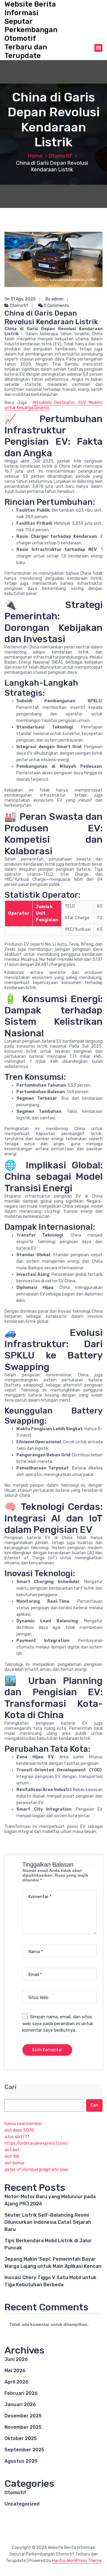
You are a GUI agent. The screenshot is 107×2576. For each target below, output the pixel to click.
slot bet (12, 2150)
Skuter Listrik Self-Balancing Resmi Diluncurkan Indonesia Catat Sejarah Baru (48, 2222)
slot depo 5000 (19, 2130)
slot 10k (12, 2156)
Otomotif (60, 156)
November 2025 (23, 2427)
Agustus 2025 (21, 2461)
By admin (54, 299)
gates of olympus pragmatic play (36, 2170)
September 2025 (24, 2450)
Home (35, 156)
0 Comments (56, 306)
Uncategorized (22, 2504)
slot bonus (14, 2163)
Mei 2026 (15, 2371)
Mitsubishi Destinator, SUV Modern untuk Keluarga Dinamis (53, 405)
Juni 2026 (16, 2359)
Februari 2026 (21, 2393)
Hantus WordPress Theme (77, 2561)
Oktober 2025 (21, 2438)
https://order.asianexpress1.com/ (37, 2143)
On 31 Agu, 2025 (20, 299)
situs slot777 (17, 2137)
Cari (10, 2087)
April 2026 (16, 2382)
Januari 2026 (20, 2405)
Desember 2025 (23, 2416)
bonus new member (23, 2124)
